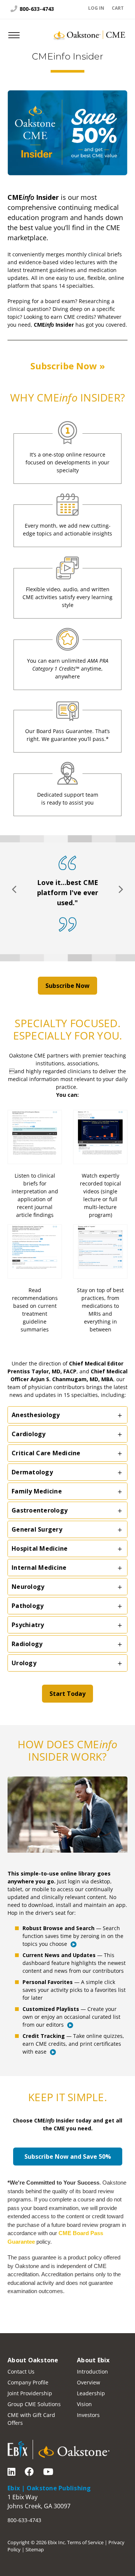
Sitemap (35, 2549)
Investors (88, 2415)
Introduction (92, 2371)
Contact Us (21, 2371)
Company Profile (28, 2382)
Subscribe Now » (68, 366)
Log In (96, 8)
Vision (84, 2404)
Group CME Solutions (34, 2404)
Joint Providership (30, 2393)
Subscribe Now (67, 986)
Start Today (67, 1694)
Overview (88, 2382)
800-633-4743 (36, 9)
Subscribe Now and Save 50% (68, 2157)
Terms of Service (85, 2542)
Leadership (91, 2393)
